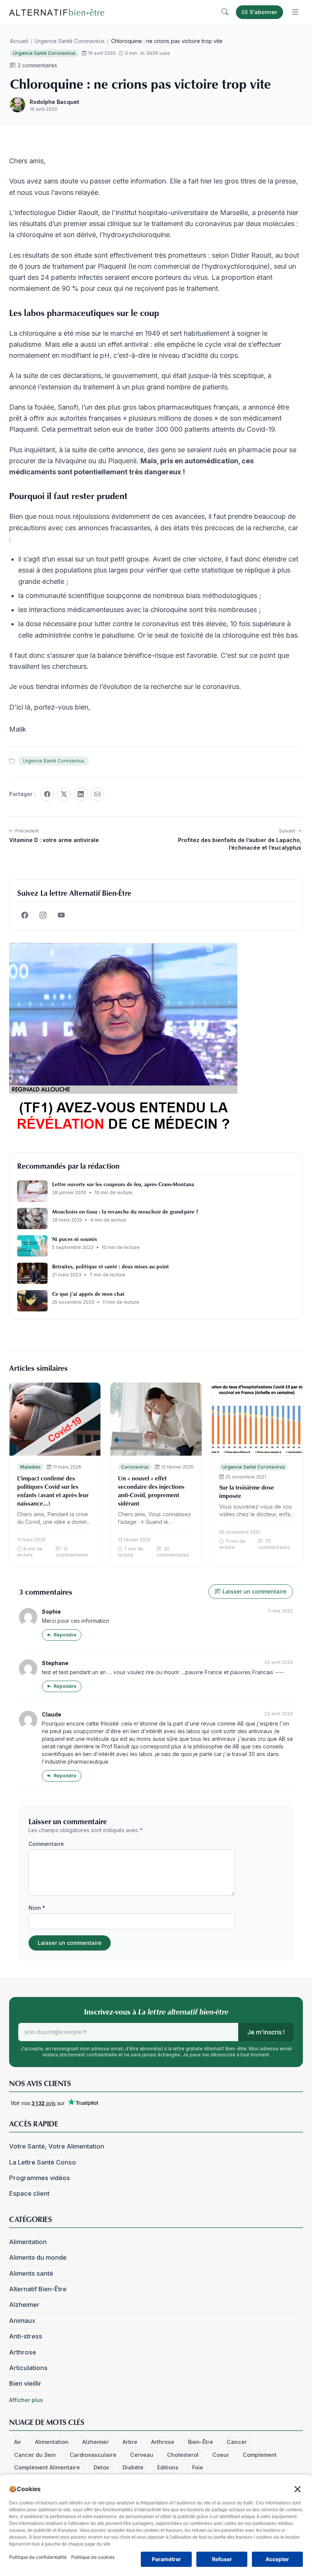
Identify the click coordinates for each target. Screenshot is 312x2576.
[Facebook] (47, 794)
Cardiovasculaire (93, 2455)
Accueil (19, 41)
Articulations (28, 2368)
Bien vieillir (25, 2383)
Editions (168, 2467)
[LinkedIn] (81, 794)
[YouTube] (61, 915)
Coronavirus (135, 1467)
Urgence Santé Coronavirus (70, 41)
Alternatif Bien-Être (38, 2289)
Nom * (37, 1908)
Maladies (30, 1467)
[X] (64, 794)
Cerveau (142, 2455)
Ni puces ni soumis (75, 1239)
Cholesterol (183, 2455)
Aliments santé (31, 2273)
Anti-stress (26, 2336)
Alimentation (28, 2242)
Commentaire (46, 1844)
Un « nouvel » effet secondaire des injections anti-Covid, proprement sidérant (151, 1491)
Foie (198, 2467)
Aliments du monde (38, 2257)
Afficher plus (26, 2400)
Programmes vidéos (40, 2178)
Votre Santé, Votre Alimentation (57, 2146)
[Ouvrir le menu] (295, 12)
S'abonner (263, 12)
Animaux (22, 2321)
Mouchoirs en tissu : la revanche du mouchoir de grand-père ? (125, 1211)
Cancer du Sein (35, 2455)
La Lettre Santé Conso (43, 2162)
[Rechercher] (225, 12)
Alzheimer (24, 2305)
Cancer (237, 2442)
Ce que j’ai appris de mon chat (88, 1294)
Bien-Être (201, 2442)
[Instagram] (43, 915)
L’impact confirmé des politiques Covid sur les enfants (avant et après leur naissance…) (53, 1491)
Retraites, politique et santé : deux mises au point (111, 1266)
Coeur (221, 2455)
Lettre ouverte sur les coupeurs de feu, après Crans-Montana (123, 1184)
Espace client (29, 2193)
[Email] (97, 794)
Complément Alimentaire (47, 2467)
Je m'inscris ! (266, 2032)
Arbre (130, 2442)
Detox (101, 2467)
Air (18, 2442)
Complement (260, 2455)
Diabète (133, 2467)
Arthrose (23, 2352)
